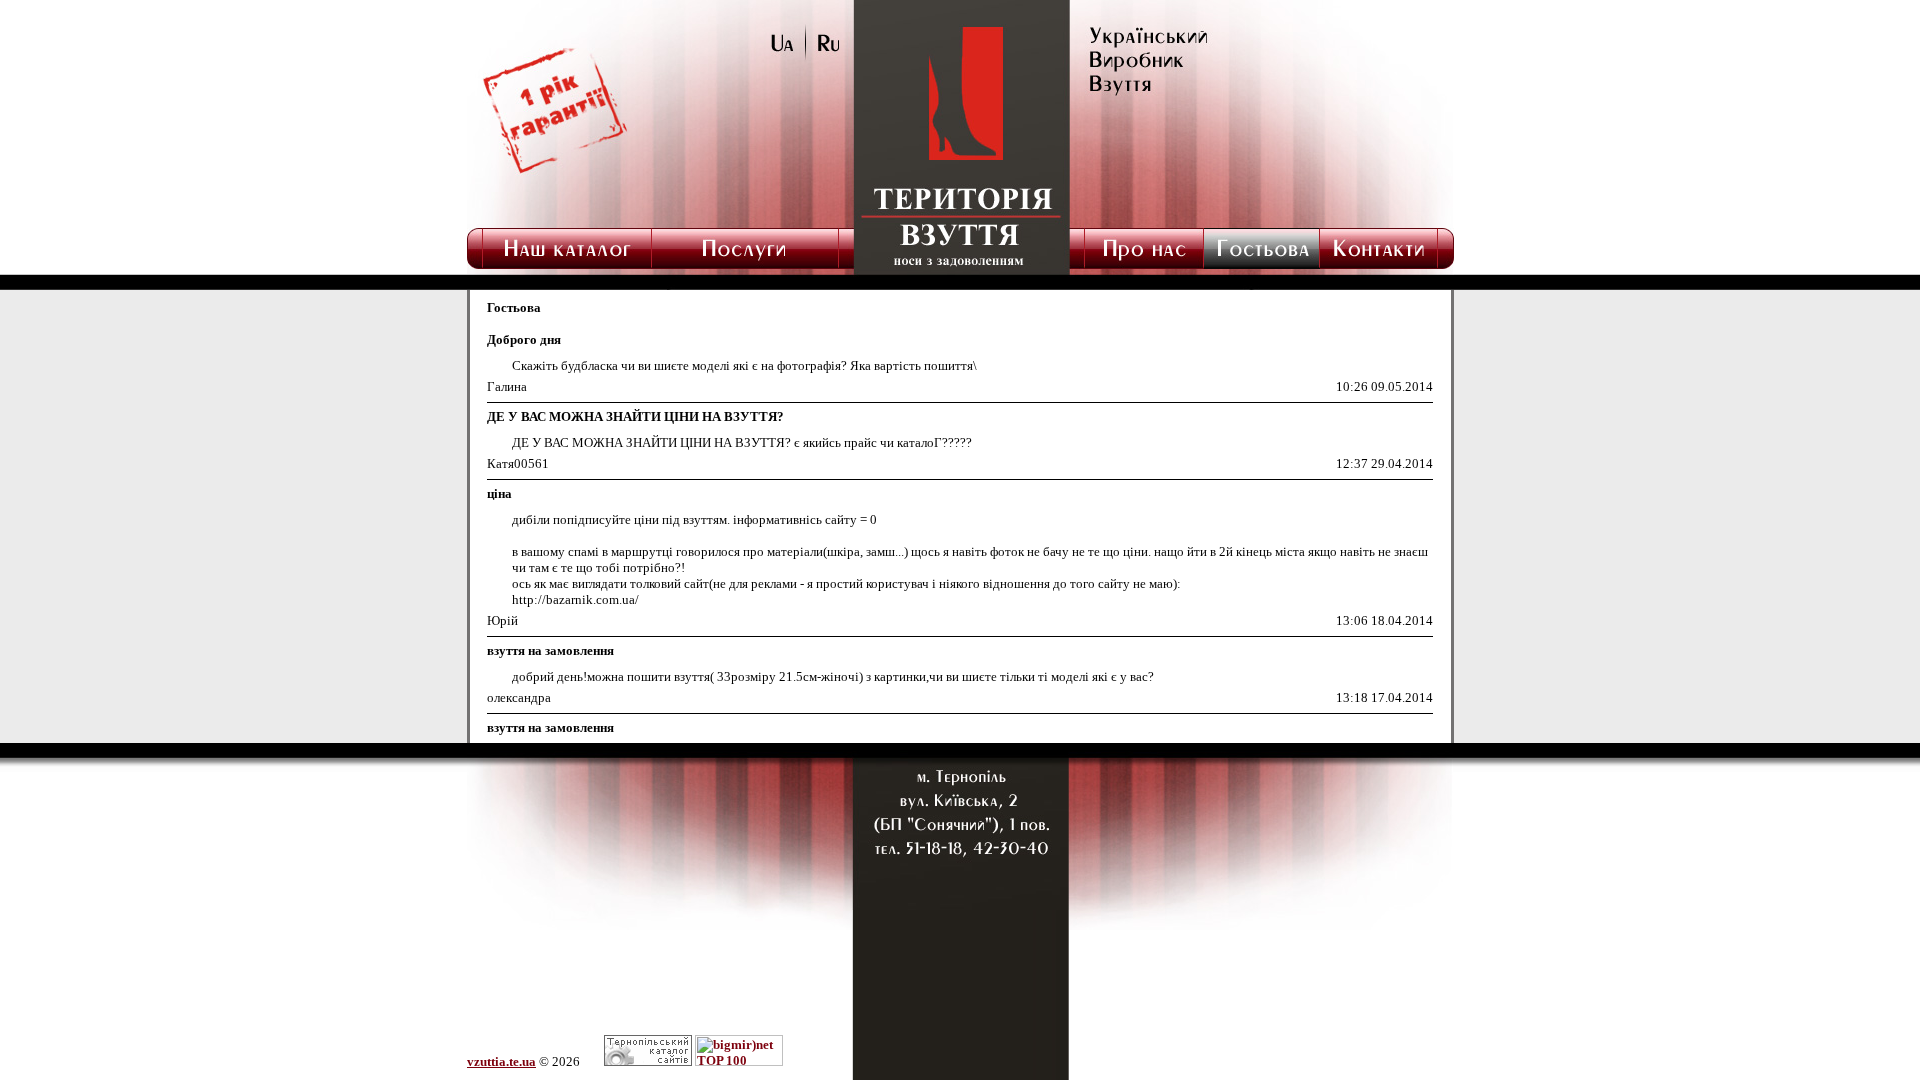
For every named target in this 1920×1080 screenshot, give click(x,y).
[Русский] (822, 55)
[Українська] (788, 55)
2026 (566, 1061)
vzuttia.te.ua (501, 1061)
